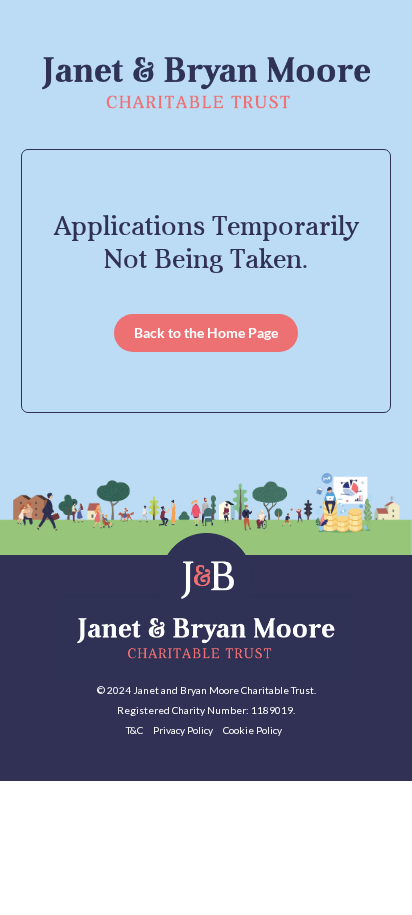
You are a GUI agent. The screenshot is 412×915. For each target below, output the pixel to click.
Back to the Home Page (206, 332)
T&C (134, 730)
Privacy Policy (183, 730)
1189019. (273, 710)
